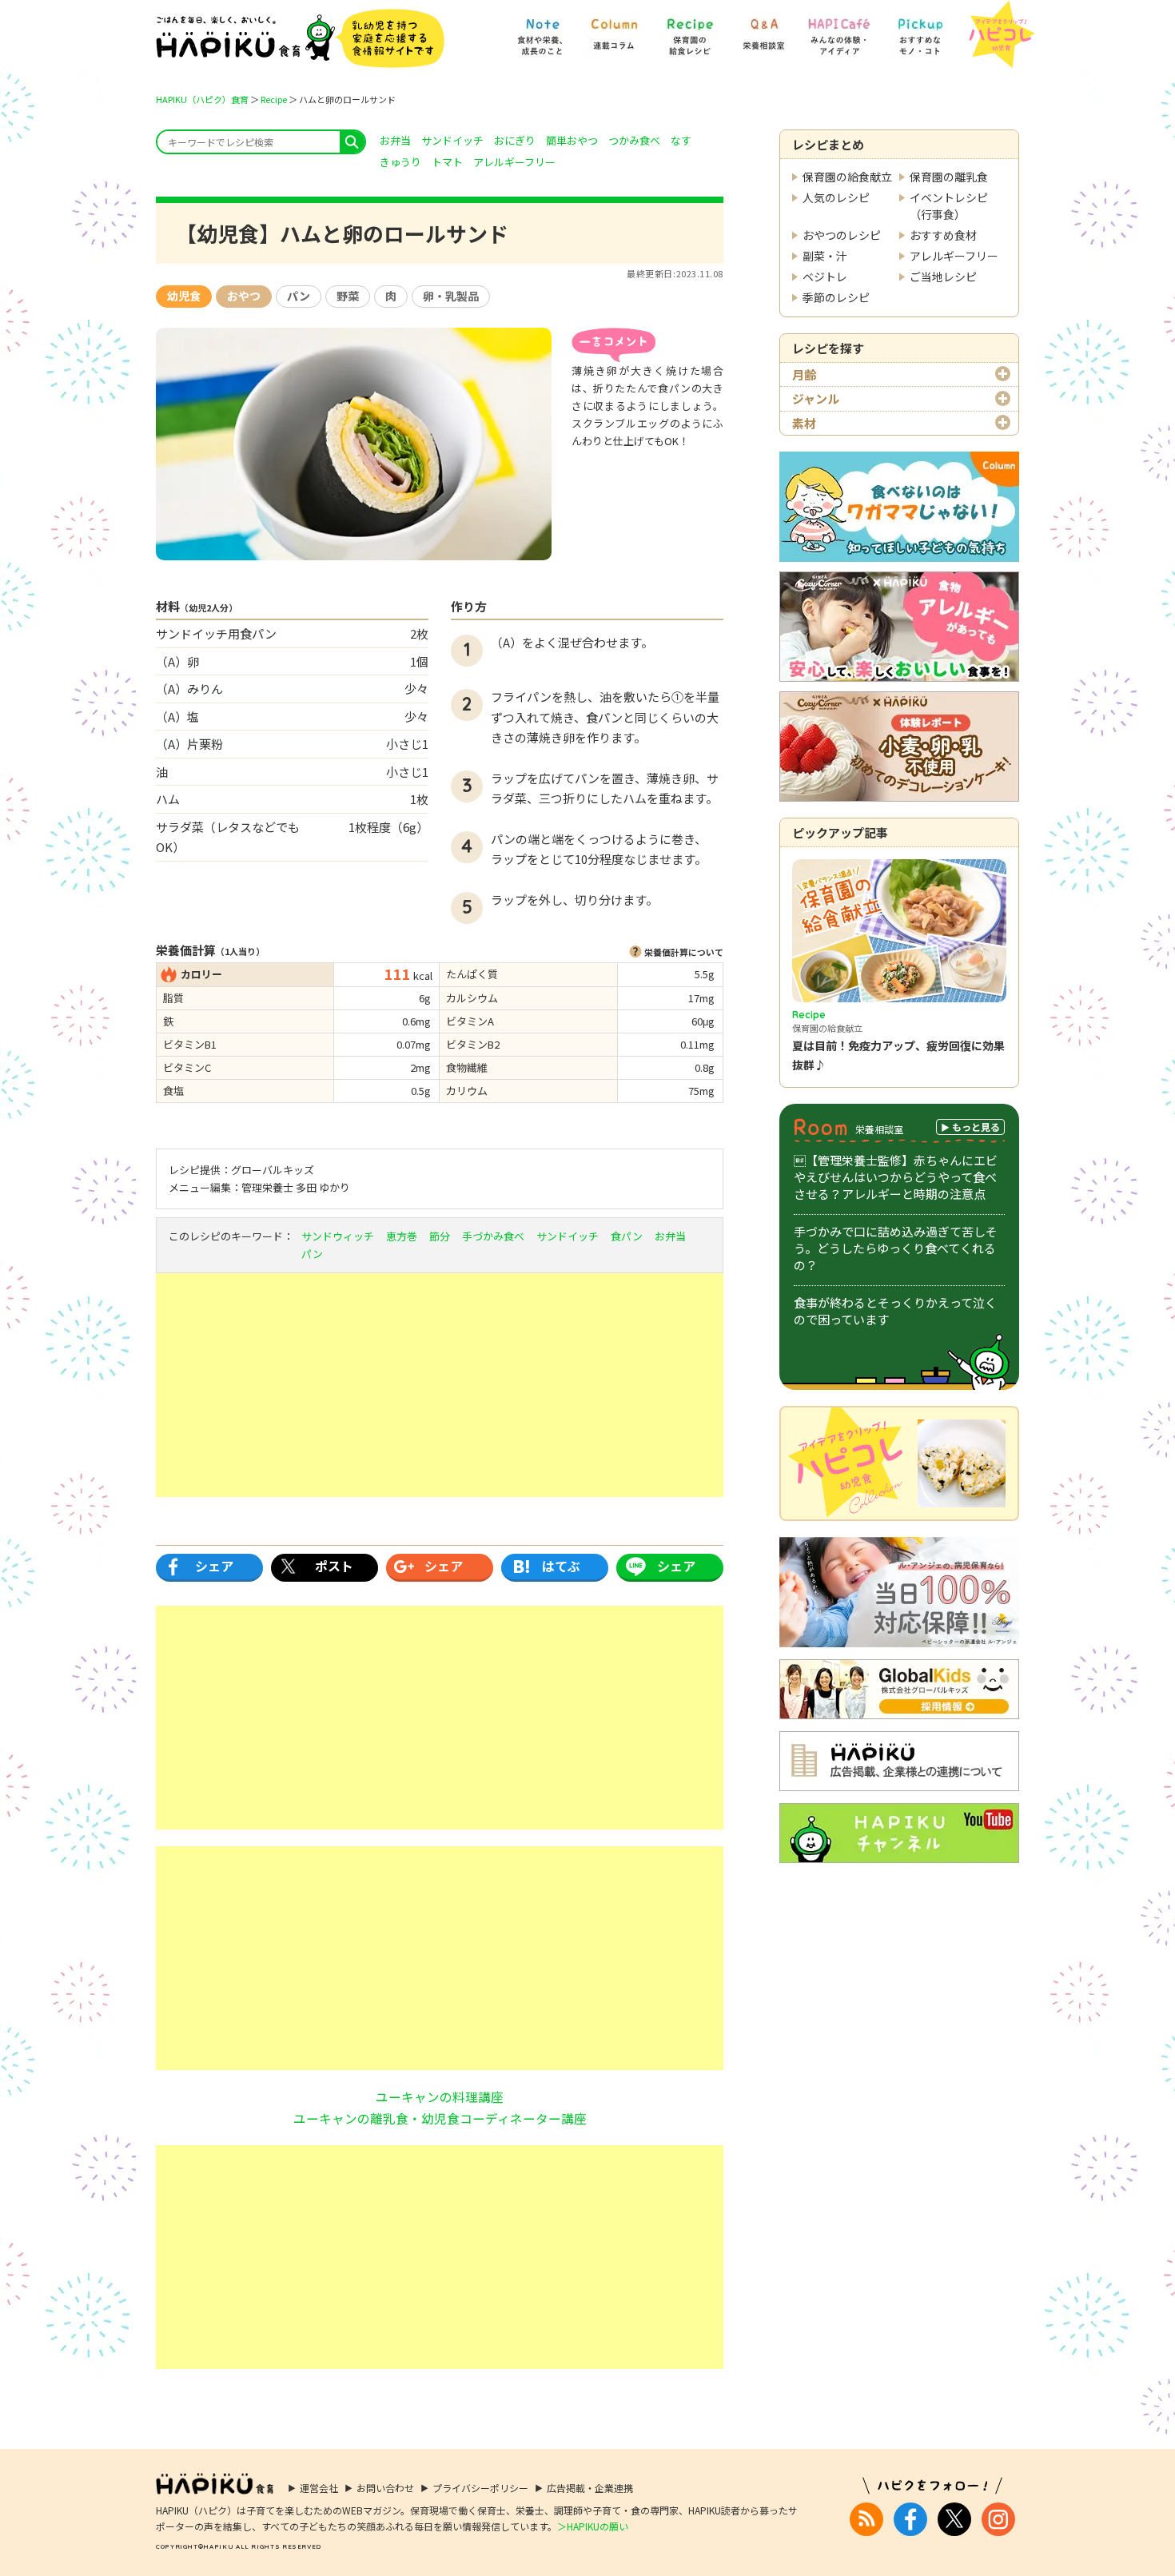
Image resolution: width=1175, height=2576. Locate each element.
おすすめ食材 (943, 235)
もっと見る (976, 1127)
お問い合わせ (385, 2488)
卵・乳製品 (451, 296)
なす (681, 140)
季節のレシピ (836, 297)
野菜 (348, 296)
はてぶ (561, 1566)
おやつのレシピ (842, 235)
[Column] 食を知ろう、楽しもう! (614, 29)
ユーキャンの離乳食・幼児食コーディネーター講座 (440, 2118)
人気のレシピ (836, 197)
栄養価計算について (684, 952)
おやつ (244, 296)
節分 (440, 1236)
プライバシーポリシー (480, 2488)
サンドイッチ (452, 140)
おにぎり (515, 140)
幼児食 (184, 296)
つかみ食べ (634, 140)
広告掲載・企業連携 (590, 2488)
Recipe (274, 99)
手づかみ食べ (493, 1236)
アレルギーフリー (954, 256)
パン (299, 296)
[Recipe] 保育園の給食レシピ (690, 29)
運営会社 (319, 2488)
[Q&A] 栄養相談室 (763, 29)
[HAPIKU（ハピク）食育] (300, 38)
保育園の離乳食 (949, 177)
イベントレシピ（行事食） (949, 206)
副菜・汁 (825, 256)
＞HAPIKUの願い (593, 2526)
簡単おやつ (572, 140)
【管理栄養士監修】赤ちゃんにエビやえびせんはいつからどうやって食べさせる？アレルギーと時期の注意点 (896, 1177)
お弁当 (395, 140)
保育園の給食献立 (847, 177)
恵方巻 (402, 1236)
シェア (214, 1566)
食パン (627, 1236)
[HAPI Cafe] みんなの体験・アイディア (839, 29)
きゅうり (400, 162)
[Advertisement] (440, 1385)
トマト (447, 162)
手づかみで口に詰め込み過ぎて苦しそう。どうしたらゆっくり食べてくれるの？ (896, 1248)
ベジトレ (825, 277)
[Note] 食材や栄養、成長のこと (542, 29)
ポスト (334, 1566)
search (352, 142)
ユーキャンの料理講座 (440, 2096)
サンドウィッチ (338, 1236)
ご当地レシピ (943, 277)
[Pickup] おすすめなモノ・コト (920, 29)
